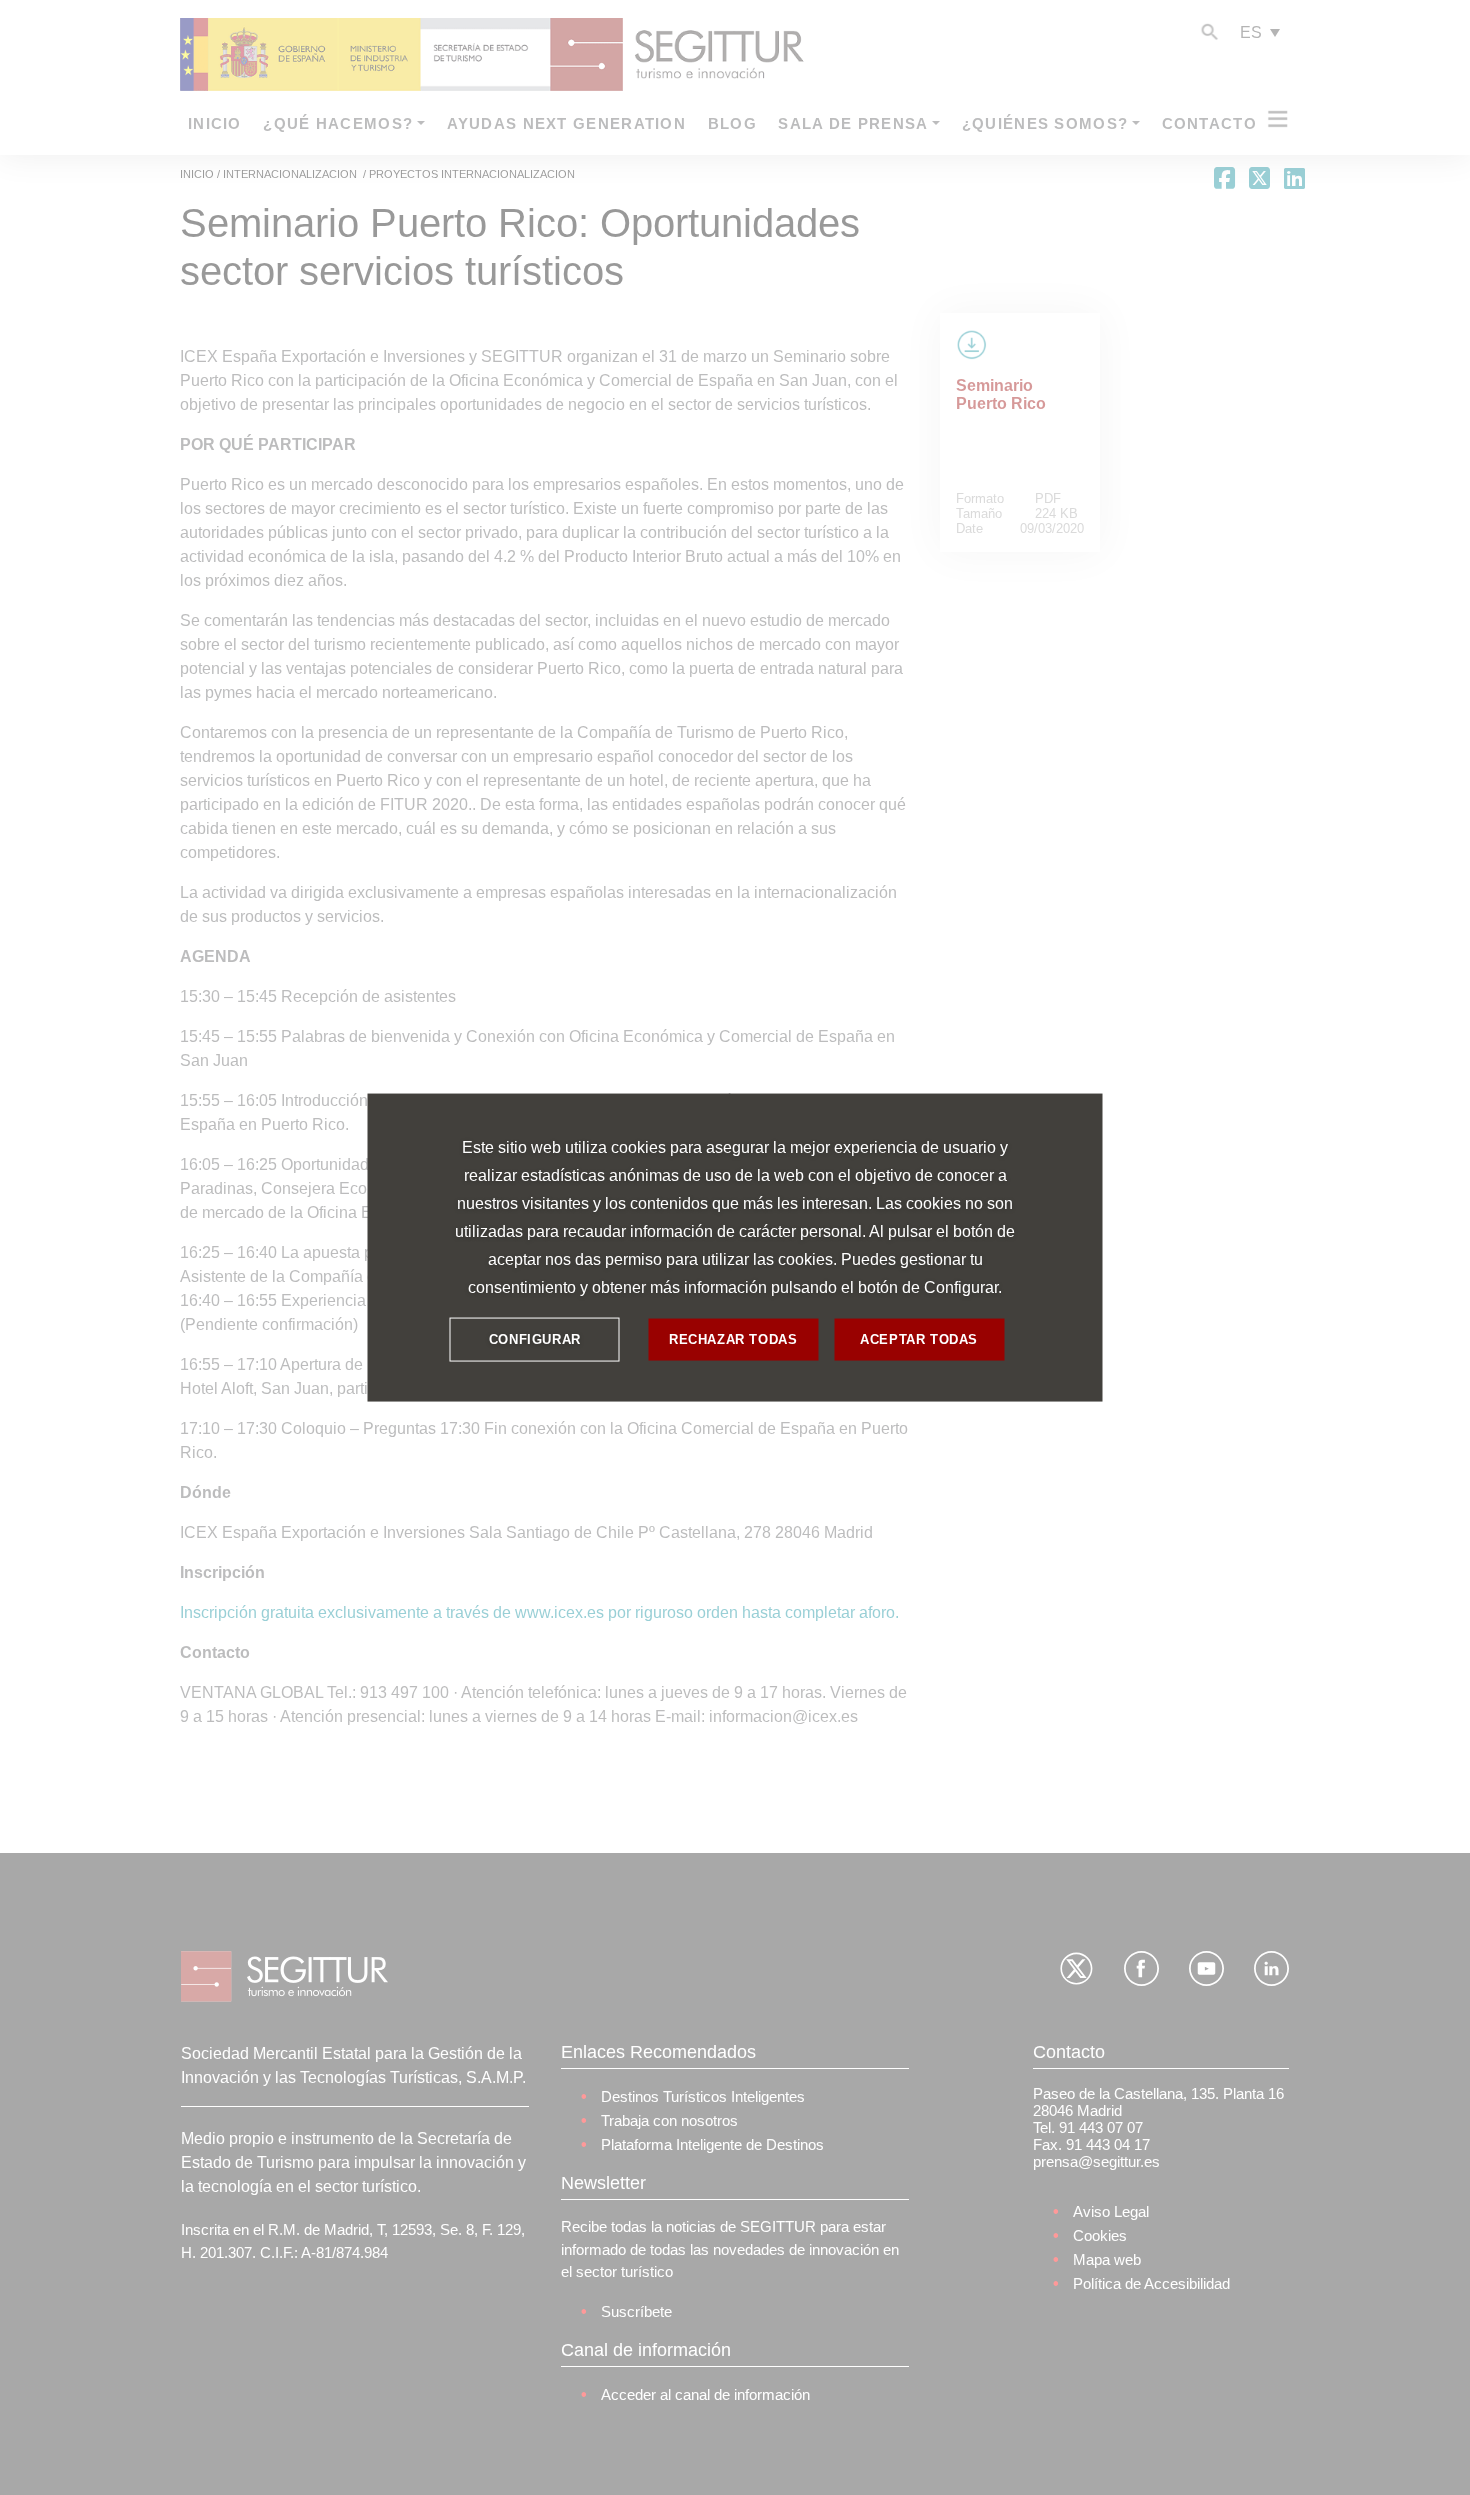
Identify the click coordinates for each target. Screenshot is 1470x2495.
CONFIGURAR (535, 1339)
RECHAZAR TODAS (733, 1339)
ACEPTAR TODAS (919, 1339)
